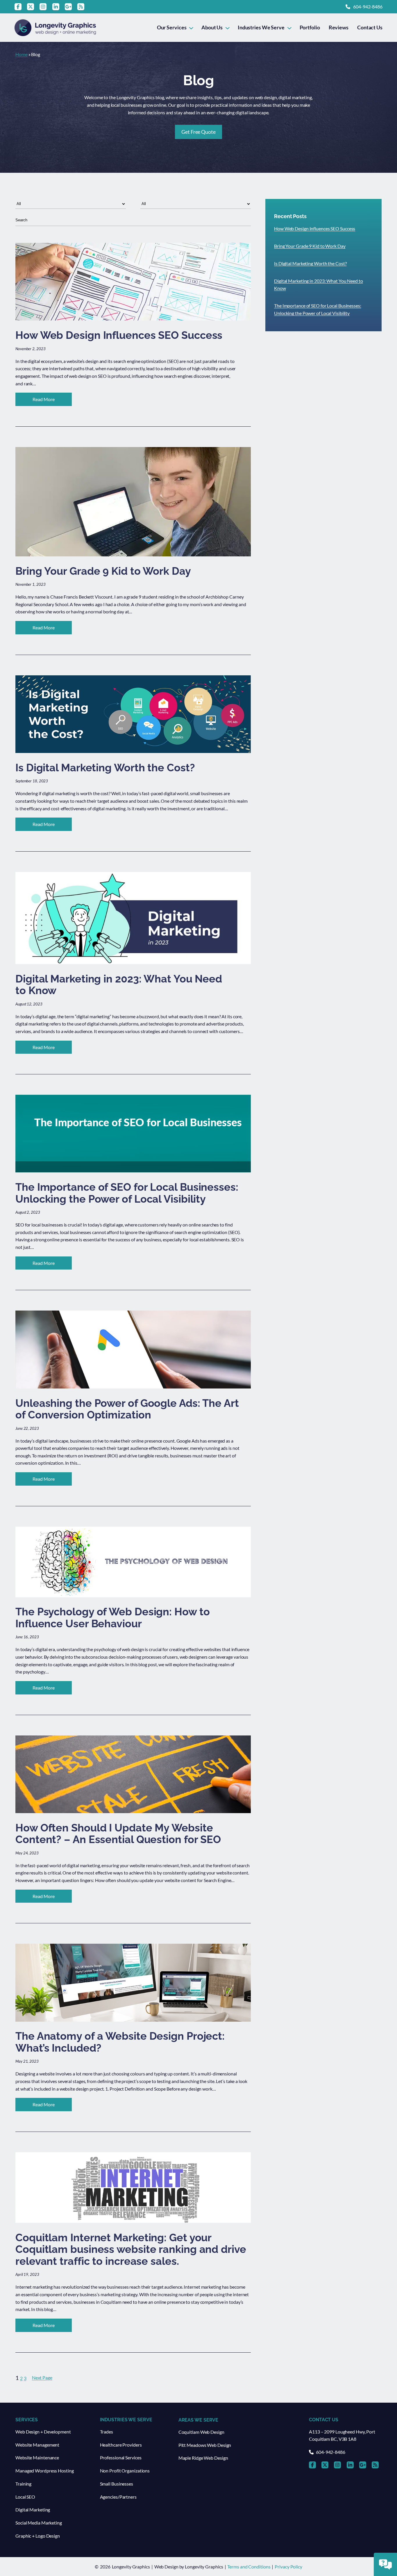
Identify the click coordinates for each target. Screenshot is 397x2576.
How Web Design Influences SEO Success (315, 228)
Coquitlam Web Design (201, 2432)
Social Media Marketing (39, 2523)
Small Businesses (117, 2484)
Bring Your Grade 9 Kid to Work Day (310, 246)
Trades (107, 2432)
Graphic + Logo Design (38, 2536)
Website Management (37, 2445)
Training (23, 2484)
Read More (52, 401)
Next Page (42, 2377)
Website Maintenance (37, 2457)
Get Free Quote (199, 132)
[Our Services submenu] (191, 27)
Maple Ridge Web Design (203, 2458)
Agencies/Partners (118, 2497)
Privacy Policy (288, 2567)
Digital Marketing (33, 2510)
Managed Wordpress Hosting (45, 2471)
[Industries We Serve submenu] (289, 27)
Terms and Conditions (249, 2567)
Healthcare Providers (121, 2445)
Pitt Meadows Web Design (205, 2445)
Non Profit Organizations (125, 2471)
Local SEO (25, 2497)
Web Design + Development (43, 2432)
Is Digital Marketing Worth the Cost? (310, 263)
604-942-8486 (368, 7)
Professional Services (121, 2457)
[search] (133, 220)
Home (22, 54)
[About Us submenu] (227, 27)
